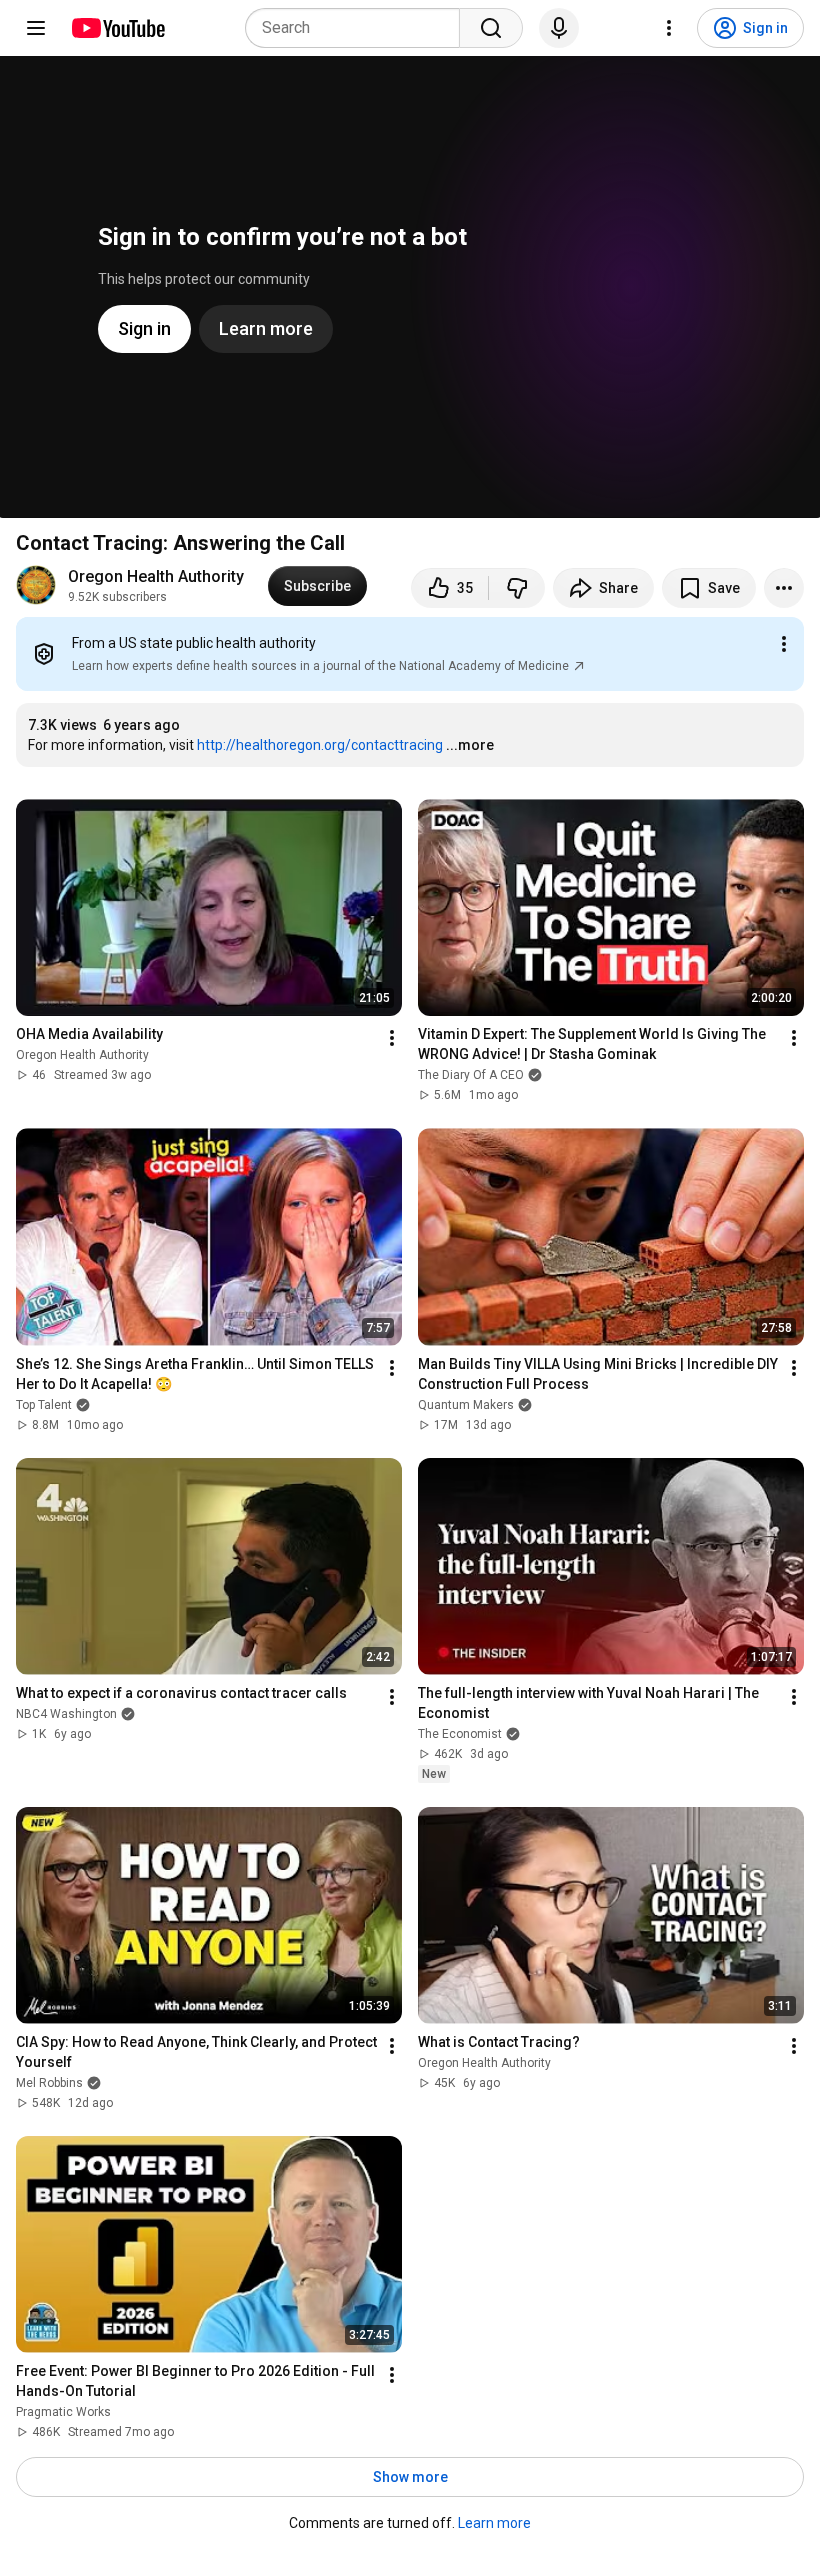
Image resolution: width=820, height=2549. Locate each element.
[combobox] (358, 28)
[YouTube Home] (117, 28)
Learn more (494, 2523)
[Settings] (669, 28)
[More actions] (784, 588)
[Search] (491, 28)
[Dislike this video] (517, 588)
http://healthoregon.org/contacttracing (320, 745)
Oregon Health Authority (156, 576)
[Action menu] (784, 644)
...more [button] (470, 745)
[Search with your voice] (559, 28)
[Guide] (36, 28)
